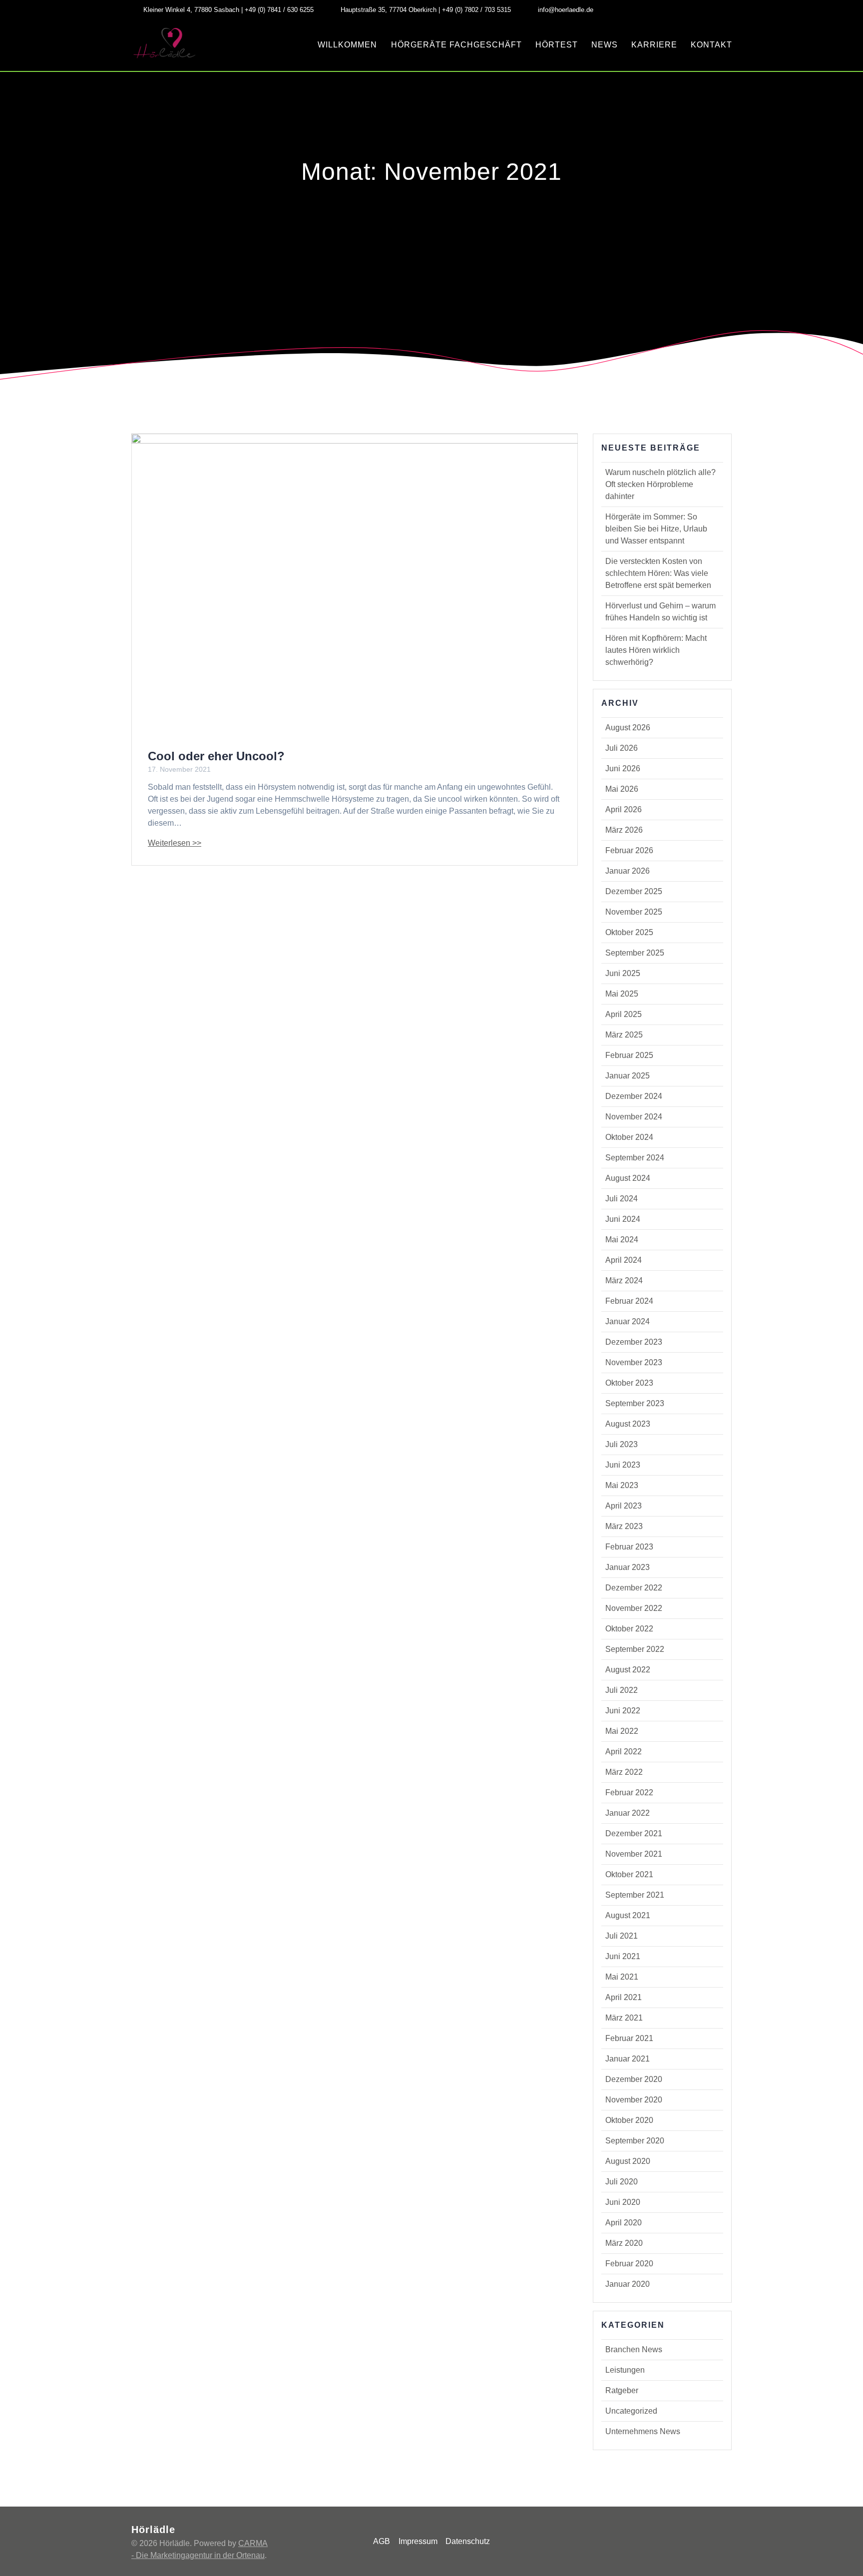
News (605, 45)
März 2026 (624, 830)
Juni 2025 (623, 973)
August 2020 (628, 2161)
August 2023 (628, 1424)
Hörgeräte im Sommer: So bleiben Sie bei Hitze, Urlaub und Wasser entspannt (656, 529)
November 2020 (634, 2100)
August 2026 (628, 728)
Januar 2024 (628, 1321)
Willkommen (347, 45)
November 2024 (634, 1117)
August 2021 (628, 1915)
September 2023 (635, 1403)
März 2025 (624, 1035)
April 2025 (624, 1014)
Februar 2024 (629, 1301)
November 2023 (634, 1362)
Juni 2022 (623, 1711)
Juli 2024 (622, 1199)
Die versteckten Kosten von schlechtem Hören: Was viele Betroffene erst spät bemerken (658, 573)
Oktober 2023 (629, 1383)
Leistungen (625, 2370)
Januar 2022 (628, 1813)
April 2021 (624, 1997)
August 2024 (628, 1178)
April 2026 (624, 809)
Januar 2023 (628, 1567)
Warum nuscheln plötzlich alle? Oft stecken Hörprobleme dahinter (660, 484)
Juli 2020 (622, 2182)
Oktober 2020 (629, 2120)
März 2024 (624, 1281)
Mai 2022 (622, 1731)
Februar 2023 (629, 1547)
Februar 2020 (629, 2264)
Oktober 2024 (629, 1137)
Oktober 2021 (629, 1874)
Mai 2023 (622, 1485)
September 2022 (635, 1649)
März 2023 (624, 1526)
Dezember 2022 (634, 1588)
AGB (382, 2541)
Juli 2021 (622, 1936)
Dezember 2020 (634, 2079)
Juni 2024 (623, 1219)
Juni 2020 (623, 2202)
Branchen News (634, 2349)
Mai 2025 (622, 994)
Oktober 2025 (629, 932)
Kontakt (711, 45)
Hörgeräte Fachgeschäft (456, 45)
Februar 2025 (629, 1055)
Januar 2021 (628, 2059)
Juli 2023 (622, 1444)
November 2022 (634, 1608)
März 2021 (624, 2018)
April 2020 (624, 2223)
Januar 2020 (628, 2284)
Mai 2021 (622, 1977)
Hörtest (557, 45)
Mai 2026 (622, 789)
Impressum (418, 2541)
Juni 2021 (623, 1956)
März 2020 (624, 2243)
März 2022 (624, 1772)
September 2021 (635, 1895)
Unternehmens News (643, 2431)
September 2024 (635, 1158)
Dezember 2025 (634, 891)
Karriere (654, 45)
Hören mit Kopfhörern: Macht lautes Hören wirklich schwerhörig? (656, 650)
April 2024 (624, 1260)
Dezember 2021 (634, 1833)
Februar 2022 (629, 1793)
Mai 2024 (622, 1240)
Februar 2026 (629, 850)
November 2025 (634, 912)
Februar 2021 (629, 2038)
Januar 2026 (628, 871)
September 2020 (635, 2141)
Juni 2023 (623, 1465)
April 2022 (624, 1752)
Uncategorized (631, 2411)
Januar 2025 (628, 1076)
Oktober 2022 (629, 1629)
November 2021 (634, 1854)
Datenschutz (468, 2541)
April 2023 (624, 1506)
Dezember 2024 (634, 1096)
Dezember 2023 (634, 1342)
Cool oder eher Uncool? (216, 756)
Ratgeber (622, 2390)
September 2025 (635, 953)
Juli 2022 (622, 1690)
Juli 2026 (622, 748)
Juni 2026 (623, 769)
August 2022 (628, 1670)
